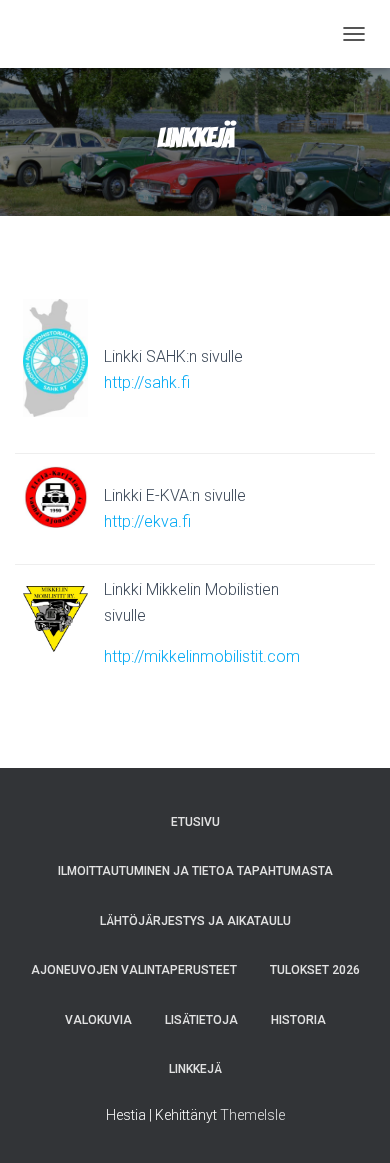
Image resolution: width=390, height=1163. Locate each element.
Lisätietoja (201, 1020)
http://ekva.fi (147, 521)
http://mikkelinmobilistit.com (202, 656)
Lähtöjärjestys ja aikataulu (195, 921)
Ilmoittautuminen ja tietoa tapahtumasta (195, 871)
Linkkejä (195, 1069)
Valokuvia (98, 1020)
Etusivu (195, 822)
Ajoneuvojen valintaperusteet (134, 970)
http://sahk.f (147, 382)
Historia (298, 1020)
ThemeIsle (252, 1115)
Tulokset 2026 (315, 970)
